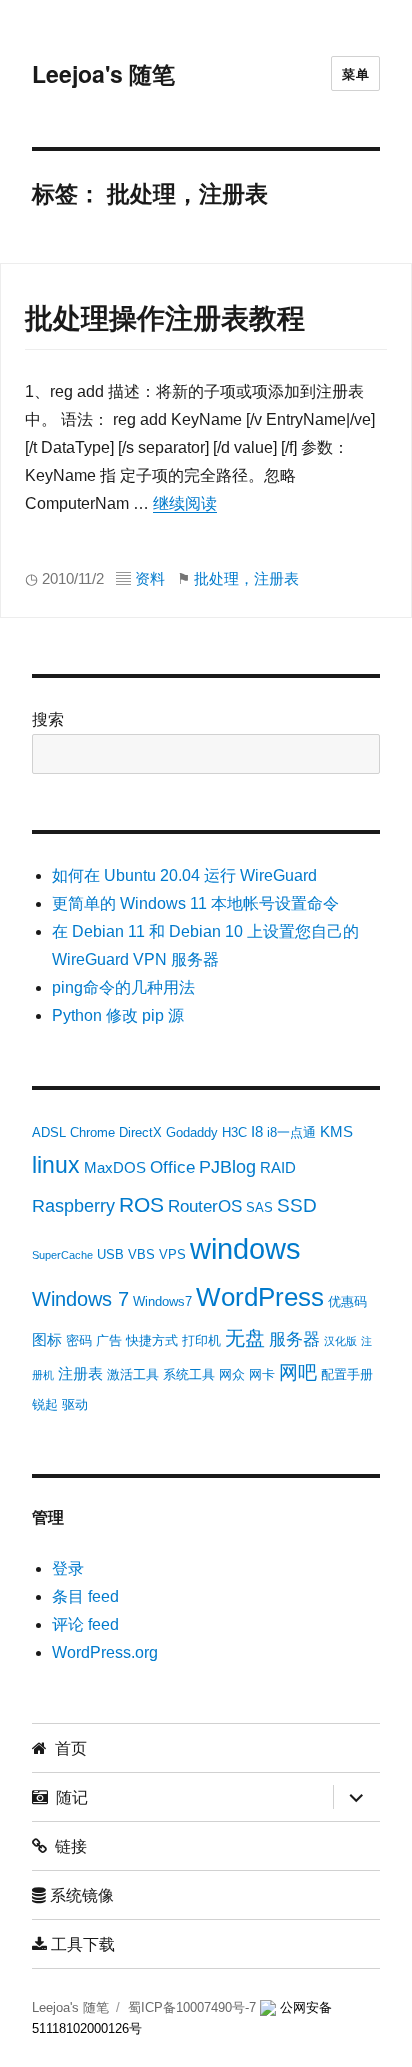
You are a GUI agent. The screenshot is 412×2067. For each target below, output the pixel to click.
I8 (257, 1131)
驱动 (75, 1404)
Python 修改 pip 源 (118, 1015)
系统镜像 (80, 1894)
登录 (68, 1568)
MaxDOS (115, 1167)
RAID (278, 1167)
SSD (297, 1205)
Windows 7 (80, 1299)
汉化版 (340, 1341)
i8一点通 (291, 1132)
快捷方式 (152, 1340)
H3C (234, 1132)
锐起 (45, 1404)
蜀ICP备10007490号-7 (194, 2007)
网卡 (262, 1374)
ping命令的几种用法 (123, 987)
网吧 (298, 1372)
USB (110, 1254)
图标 (47, 1339)
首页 (67, 1747)
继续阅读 (185, 503)
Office (172, 1167)
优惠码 (347, 1301)
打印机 (201, 1340)
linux (56, 1165)
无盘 (245, 1338)
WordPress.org (105, 1652)
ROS (141, 1204)
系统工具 (189, 1374)
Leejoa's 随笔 (103, 73)
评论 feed (85, 1624)
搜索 (48, 719)
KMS (336, 1131)
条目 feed (85, 1596)
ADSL (49, 1132)
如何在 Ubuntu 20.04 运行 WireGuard (184, 875)
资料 (150, 579)
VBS (141, 1254)
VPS (172, 1254)
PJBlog (227, 1167)
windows (245, 1248)
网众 (232, 1374)
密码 (79, 1340)
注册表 (80, 1373)
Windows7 (162, 1301)
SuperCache (62, 1255)
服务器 (294, 1339)
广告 (109, 1340)
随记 (68, 1796)
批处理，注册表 (246, 579)
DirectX (140, 1132)
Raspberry (73, 1206)
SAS (259, 1207)
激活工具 (133, 1374)
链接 (67, 1845)
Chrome (92, 1132)
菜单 (355, 73)
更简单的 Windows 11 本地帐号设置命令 (195, 903)
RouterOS (205, 1206)
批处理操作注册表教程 (165, 318)
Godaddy (192, 1132)
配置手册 (347, 1374)
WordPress (260, 1297)
